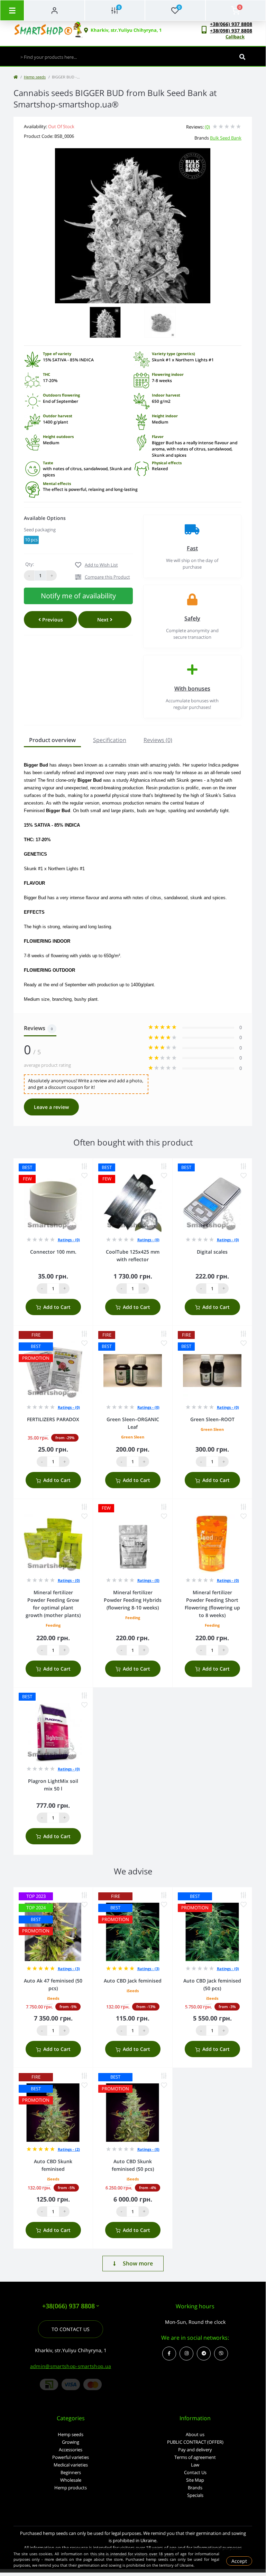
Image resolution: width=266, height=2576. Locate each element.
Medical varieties (71, 2465)
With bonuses (192, 688)
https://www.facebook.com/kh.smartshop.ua (169, 2354)
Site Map (195, 2480)
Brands (195, 2488)
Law (195, 2465)
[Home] (16, 77)
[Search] (242, 57)
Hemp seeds (35, 77)
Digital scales (212, 1252)
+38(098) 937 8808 (231, 31)
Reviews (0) (158, 740)
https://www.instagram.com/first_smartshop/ (186, 2354)
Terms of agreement (195, 2457)
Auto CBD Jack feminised (133, 1981)
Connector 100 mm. (53, 1252)
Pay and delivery (195, 2450)
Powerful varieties (71, 2457)
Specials (195, 2495)
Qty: (30, 564)
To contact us (71, 2329)
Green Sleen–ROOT (212, 1419)
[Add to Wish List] (84, 1176)
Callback (235, 37)
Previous (52, 620)
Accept (239, 2561)
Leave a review (51, 1107)
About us (195, 2434)
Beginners (71, 2472)
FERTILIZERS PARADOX (53, 1419)
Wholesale (71, 2480)
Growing (71, 2442)
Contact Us (195, 2472)
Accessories (71, 2450)
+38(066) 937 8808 (231, 24)
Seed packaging (40, 530)
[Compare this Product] (84, 1166)
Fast (192, 548)
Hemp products (71, 2488)
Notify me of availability (78, 596)
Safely (192, 618)
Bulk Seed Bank (226, 138)
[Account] (54, 10)
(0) (207, 127)
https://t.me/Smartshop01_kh (204, 2354)
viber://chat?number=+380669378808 (221, 2354)
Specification (110, 740)
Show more (138, 2263)
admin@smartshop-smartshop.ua (71, 2366)
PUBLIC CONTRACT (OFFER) (195, 2442)
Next (104, 620)
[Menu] (12, 10)
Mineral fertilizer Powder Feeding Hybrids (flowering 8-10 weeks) (133, 1600)
